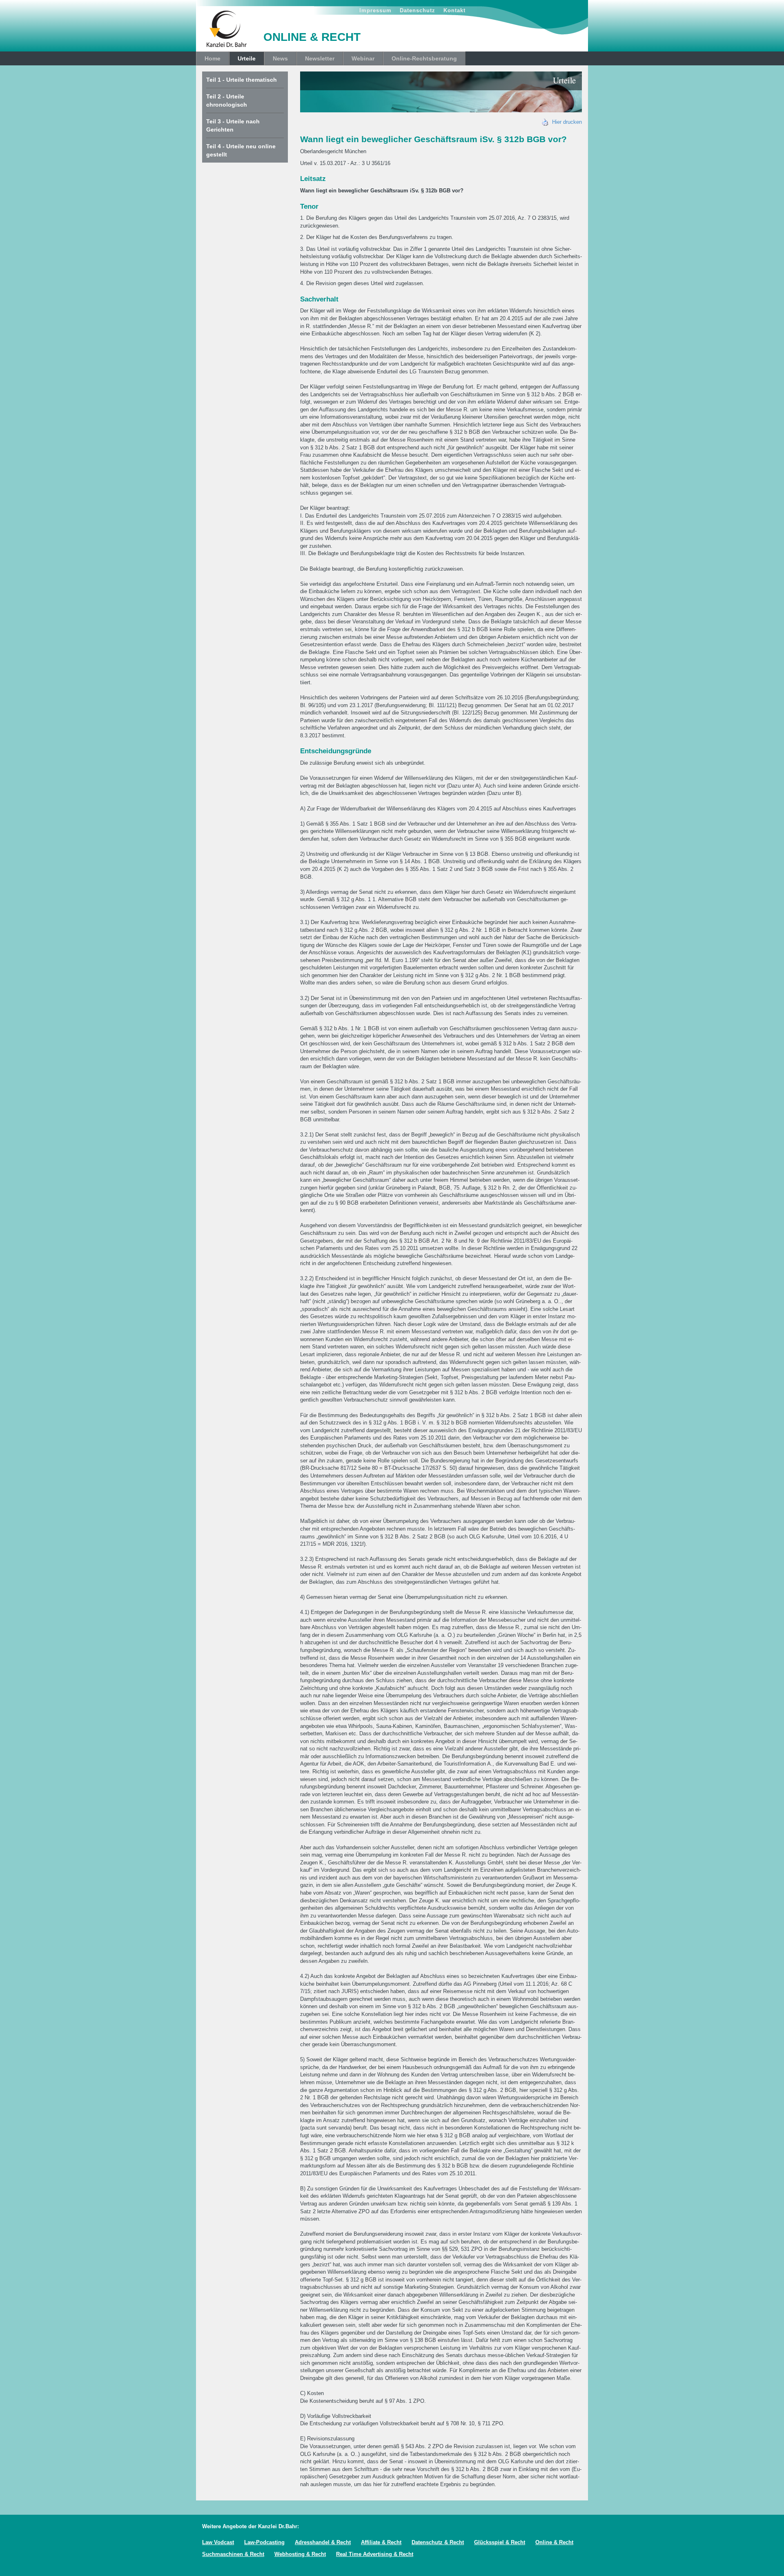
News (280, 58)
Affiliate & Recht (381, 2542)
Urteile (247, 58)
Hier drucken (565, 122)
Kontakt (454, 10)
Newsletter (320, 58)
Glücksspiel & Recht (500, 2542)
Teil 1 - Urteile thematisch (242, 80)
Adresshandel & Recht (323, 2542)
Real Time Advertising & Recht (375, 2554)
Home (213, 58)
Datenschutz (418, 10)
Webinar (363, 58)
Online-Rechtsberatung (424, 58)
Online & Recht (554, 2542)
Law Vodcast (218, 2542)
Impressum (375, 10)
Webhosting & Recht (300, 2554)
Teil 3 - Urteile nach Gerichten (233, 125)
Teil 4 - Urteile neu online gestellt (241, 150)
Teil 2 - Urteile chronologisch (227, 100)
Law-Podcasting (264, 2542)
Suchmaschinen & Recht (233, 2554)
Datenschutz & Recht (438, 2542)
